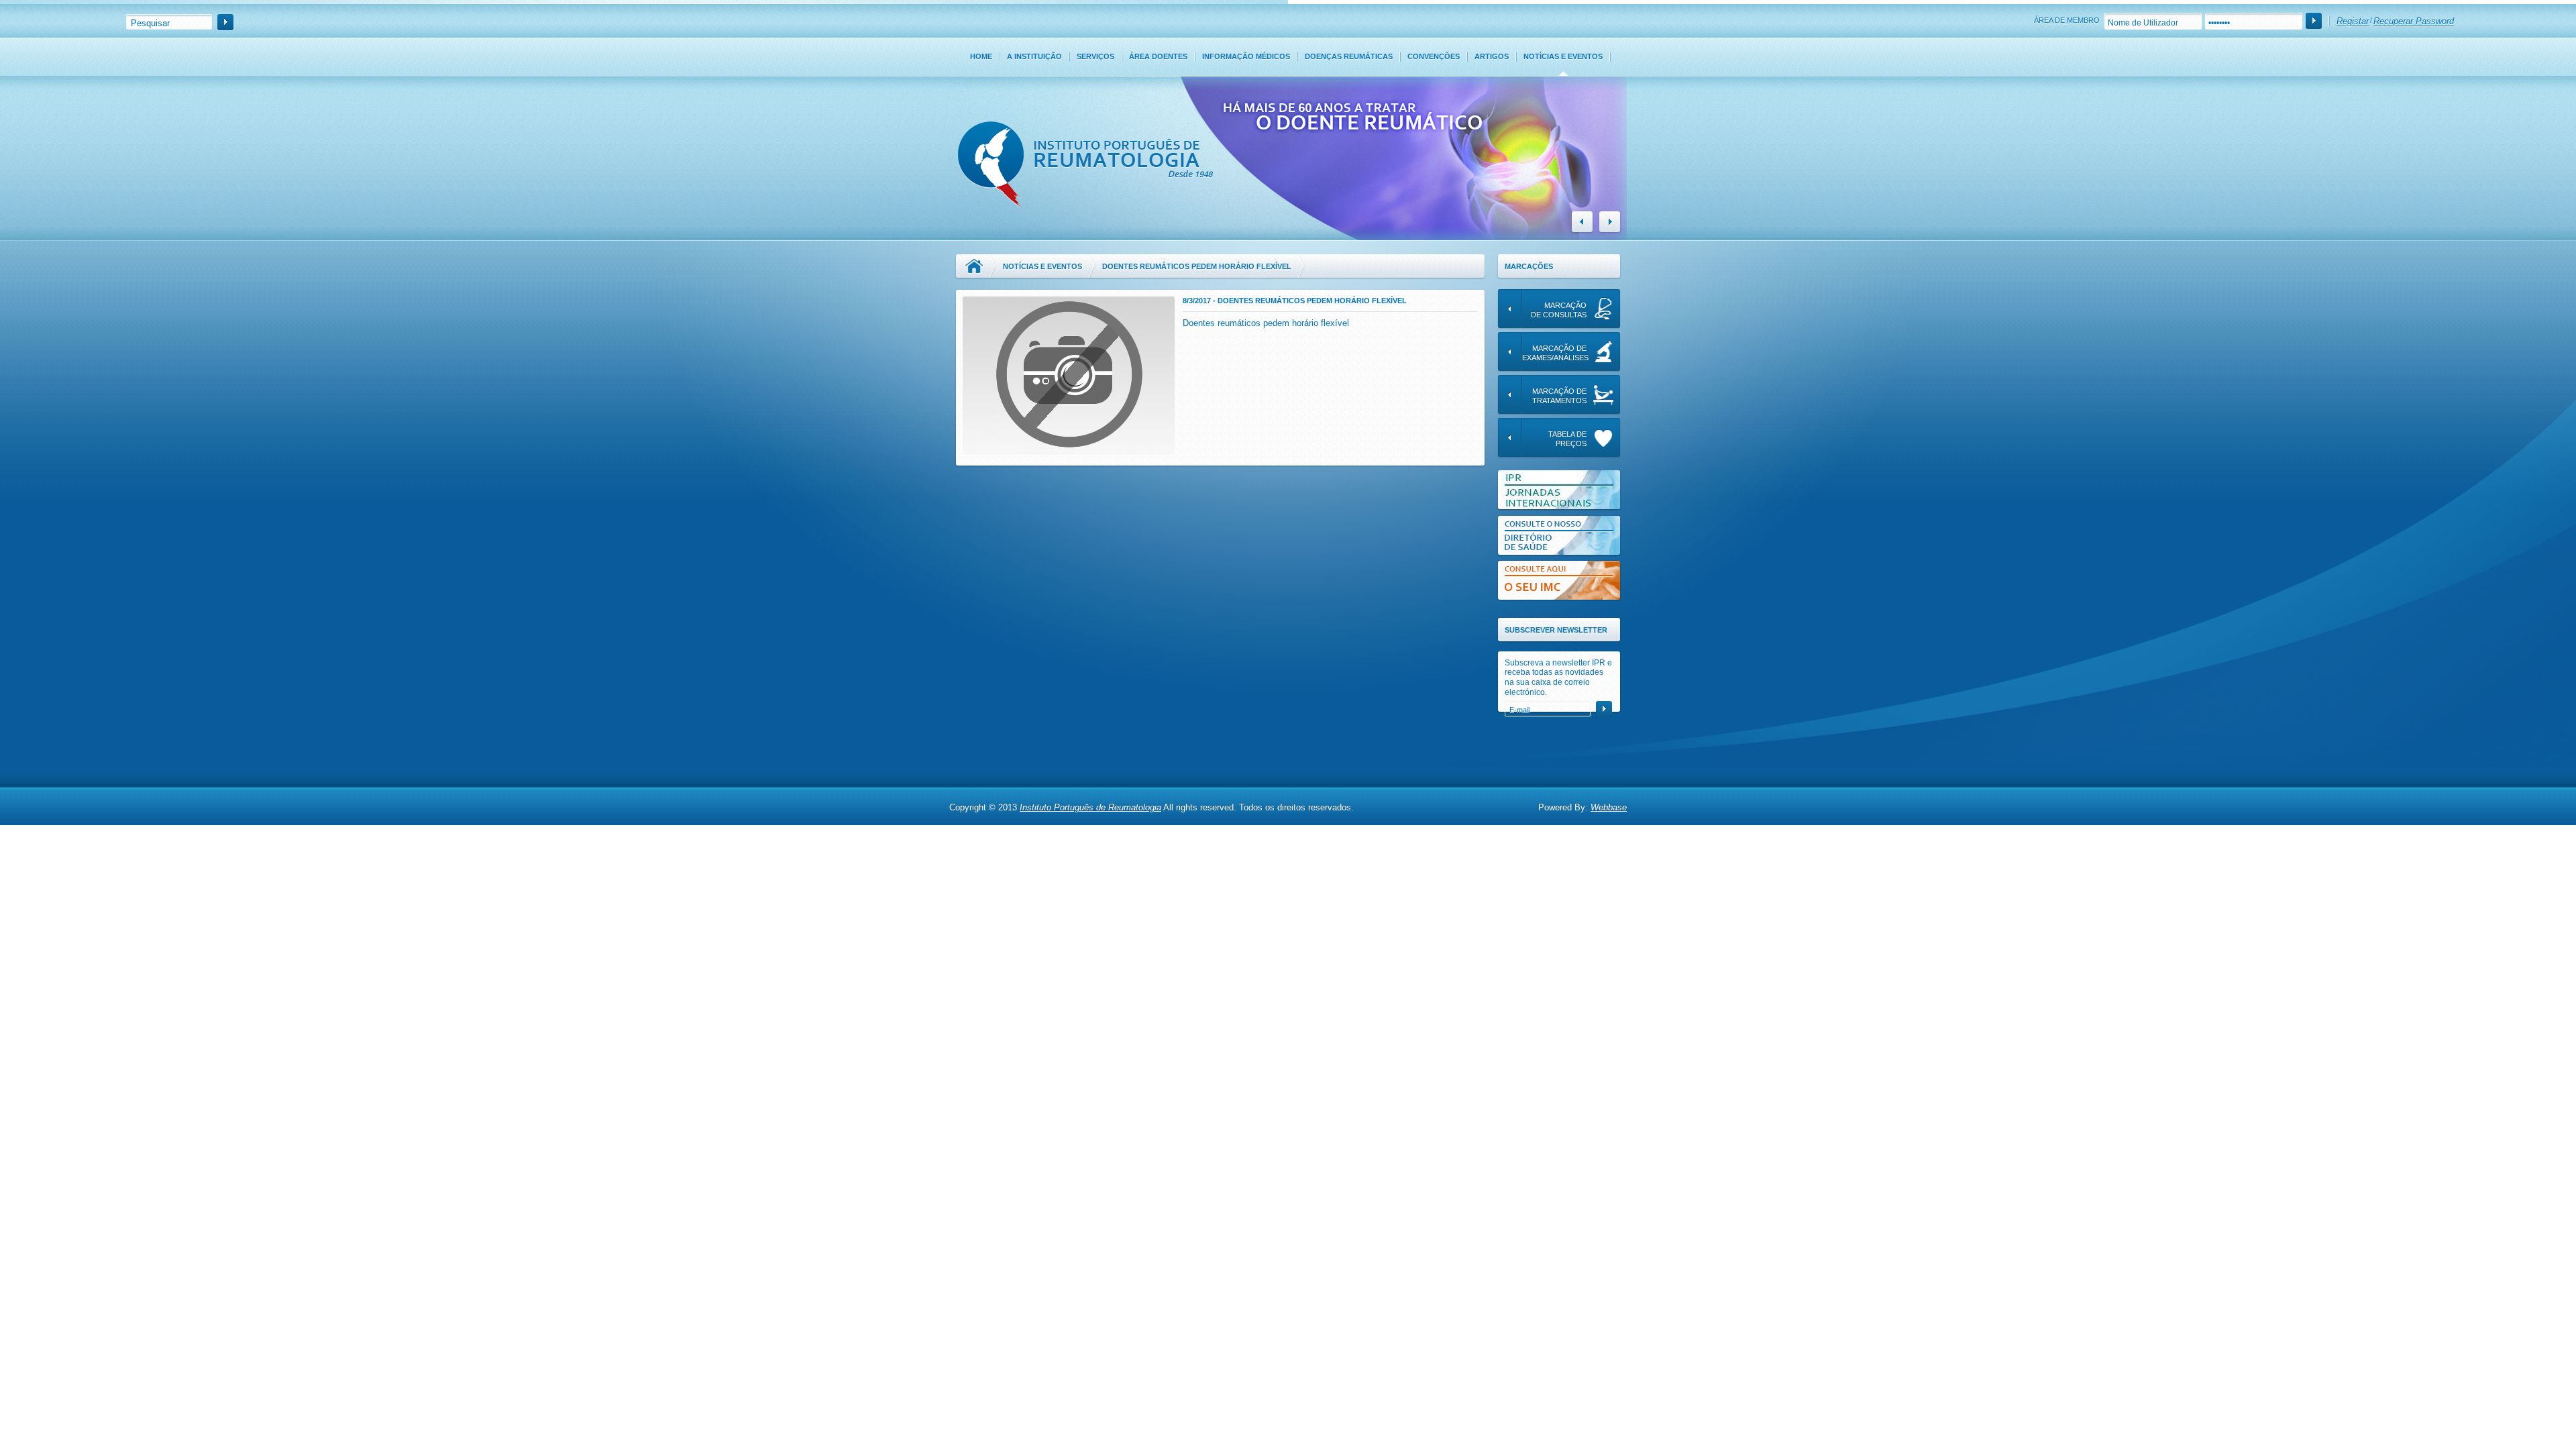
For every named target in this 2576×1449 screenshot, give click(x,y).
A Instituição (1034, 56)
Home (981, 56)
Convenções (1434, 56)
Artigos (1492, 56)
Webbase (1609, 807)
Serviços (1095, 56)
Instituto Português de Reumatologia (1090, 807)
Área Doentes (1158, 56)
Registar (2353, 21)
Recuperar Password (2414, 21)
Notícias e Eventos (1563, 56)
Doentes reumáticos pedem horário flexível (1266, 323)
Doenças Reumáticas (1349, 56)
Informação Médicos (1246, 56)
